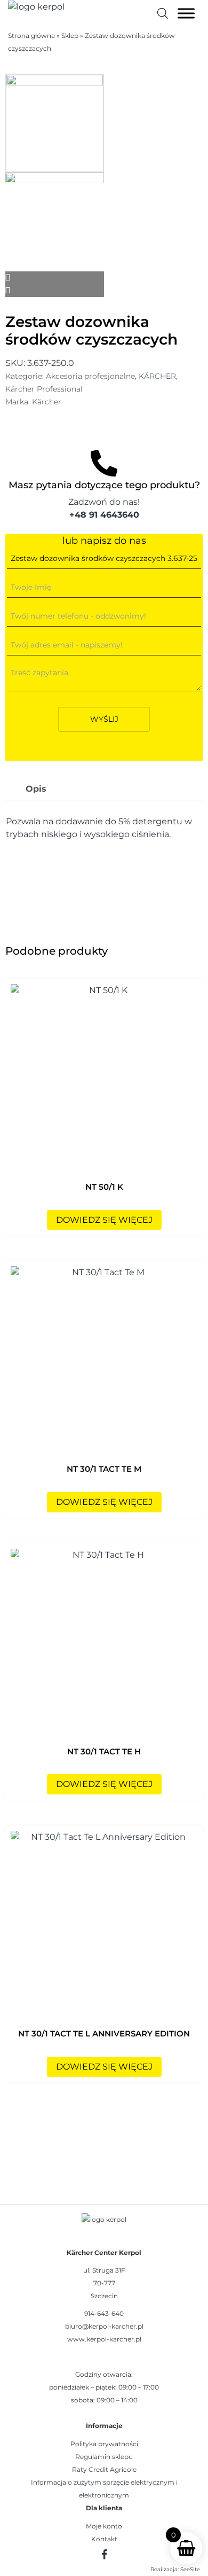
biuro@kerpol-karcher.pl (104, 2326)
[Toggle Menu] (186, 13)
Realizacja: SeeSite (175, 2569)
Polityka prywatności (104, 2444)
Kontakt (104, 2539)
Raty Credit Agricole (104, 2469)
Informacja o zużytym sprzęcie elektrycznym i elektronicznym (104, 2489)
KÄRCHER (157, 376)
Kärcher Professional (44, 389)
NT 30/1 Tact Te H (104, 1751)
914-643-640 (104, 2313)
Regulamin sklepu (104, 2457)
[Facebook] (104, 2554)
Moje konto (104, 2526)
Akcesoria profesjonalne (90, 376)
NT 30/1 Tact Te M (104, 1469)
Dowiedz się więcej (104, 1220)
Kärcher (47, 402)
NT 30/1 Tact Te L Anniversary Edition (104, 2034)
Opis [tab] (36, 789)
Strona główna (31, 36)
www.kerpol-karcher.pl (104, 2339)
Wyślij (104, 719)
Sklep (70, 36)
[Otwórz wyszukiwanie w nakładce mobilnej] (163, 13)
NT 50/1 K (104, 1187)
